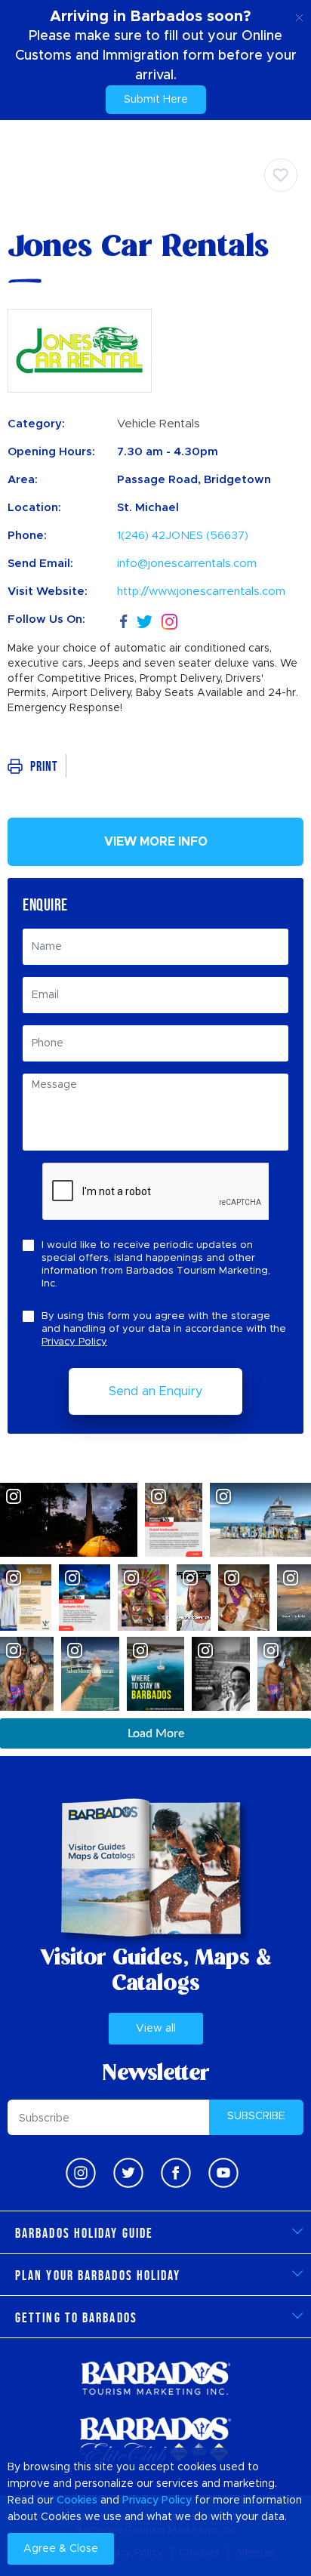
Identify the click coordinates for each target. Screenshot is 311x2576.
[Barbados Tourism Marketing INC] (155, 2378)
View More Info (156, 842)
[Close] (299, 15)
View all (156, 2029)
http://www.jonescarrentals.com (201, 592)
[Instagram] (169, 620)
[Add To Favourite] (281, 175)
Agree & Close (61, 2549)
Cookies (77, 2501)
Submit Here (156, 100)
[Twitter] (145, 619)
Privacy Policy (74, 1342)
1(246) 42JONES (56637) (183, 536)
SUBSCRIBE (256, 2116)
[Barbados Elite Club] (155, 2441)
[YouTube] (223, 2173)
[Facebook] (124, 619)
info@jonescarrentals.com (187, 564)
